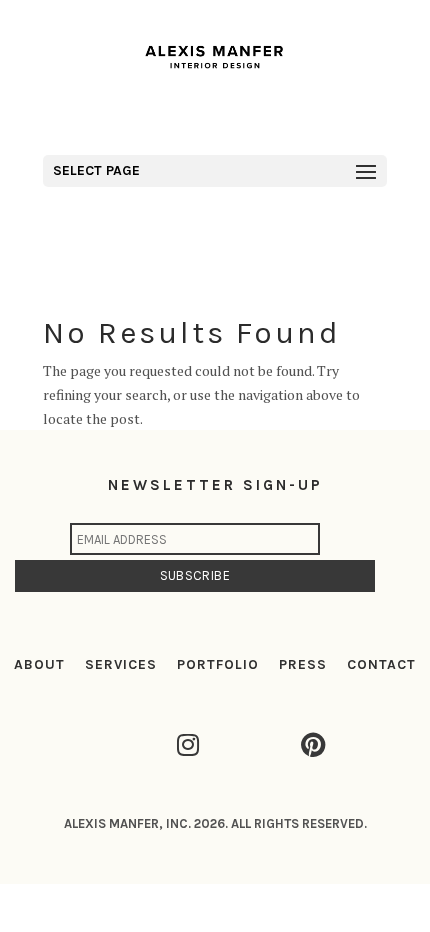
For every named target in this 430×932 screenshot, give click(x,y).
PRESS (303, 664)
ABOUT (39, 664)
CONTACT (381, 664)
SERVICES (121, 664)
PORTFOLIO (218, 664)
